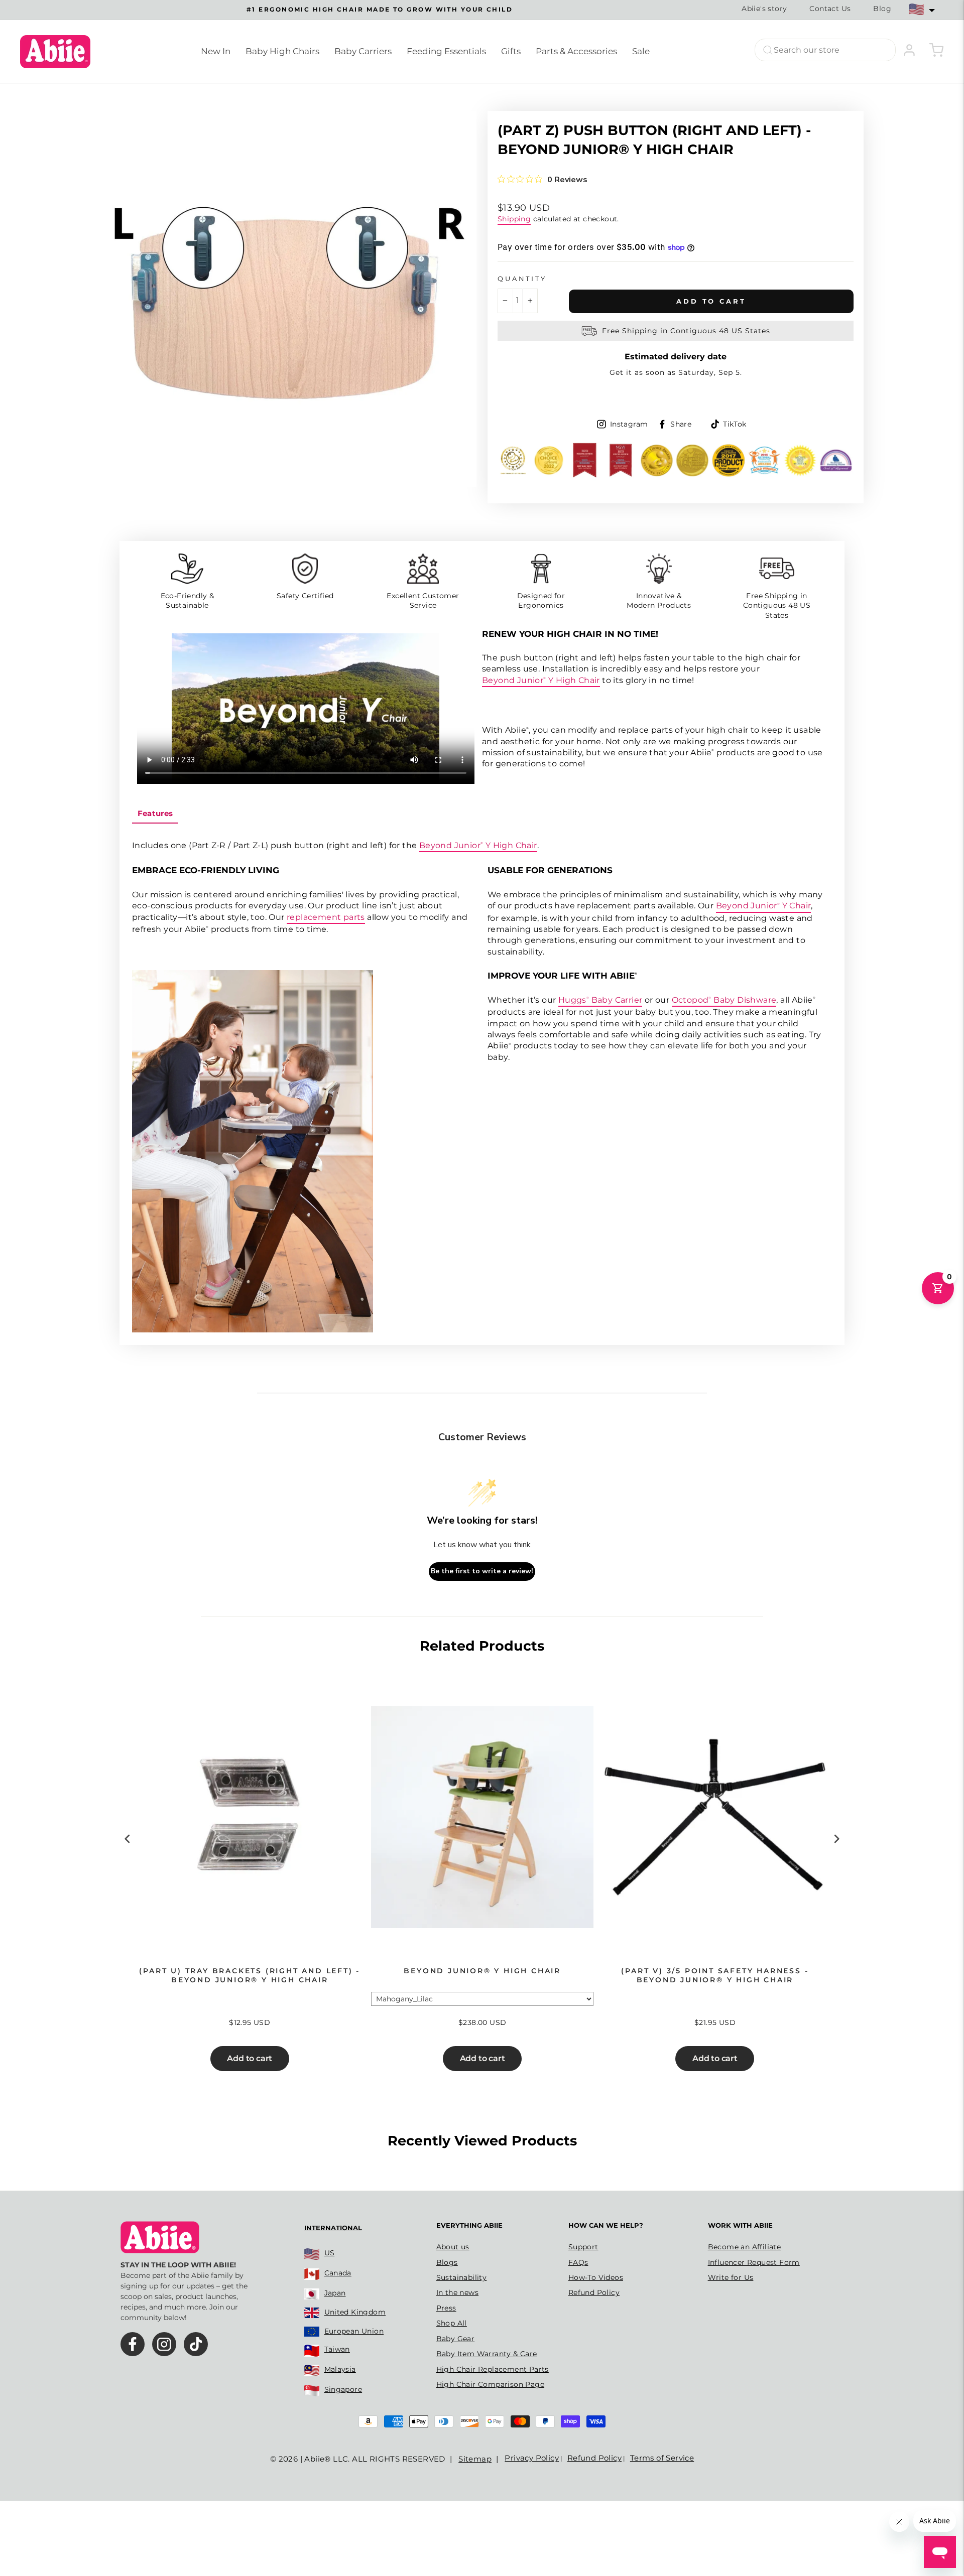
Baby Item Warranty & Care (487, 2354)
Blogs (447, 2262)
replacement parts (326, 917)
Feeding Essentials (446, 51)
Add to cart (250, 2058)
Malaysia (340, 2369)
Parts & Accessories (576, 51)
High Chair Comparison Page (490, 2384)
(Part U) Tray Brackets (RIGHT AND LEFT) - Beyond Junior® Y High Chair (250, 1975)
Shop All (452, 2323)
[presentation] (128, 1839)
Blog (882, 9)
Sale (641, 51)
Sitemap (475, 2459)
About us (453, 2247)
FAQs (578, 2262)
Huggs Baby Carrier (600, 1000)
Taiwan (337, 2349)
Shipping (514, 219)
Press (446, 2308)
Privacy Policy (532, 2458)
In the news (457, 2292)
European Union (354, 2331)
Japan (335, 2293)
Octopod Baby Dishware (724, 1000)
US (330, 2253)
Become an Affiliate (745, 2247)
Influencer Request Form (754, 2262)
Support (583, 2247)
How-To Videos (596, 2277)
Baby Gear (456, 2339)
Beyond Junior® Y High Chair (482, 1971)
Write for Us (731, 2277)
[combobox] (825, 50)
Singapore (343, 2389)
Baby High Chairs (282, 51)
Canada (338, 2273)
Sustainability (462, 2277)
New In (216, 51)
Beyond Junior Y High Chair (541, 680)
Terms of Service (662, 2458)
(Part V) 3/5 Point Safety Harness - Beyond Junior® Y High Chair (715, 1975)
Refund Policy (594, 2292)
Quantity (522, 279)
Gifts (511, 51)
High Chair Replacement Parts (493, 2369)
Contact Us (830, 9)
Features (155, 813)
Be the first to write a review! (482, 1571)
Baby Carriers (363, 51)
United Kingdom (355, 2312)
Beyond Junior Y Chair (764, 906)
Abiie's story (764, 9)
